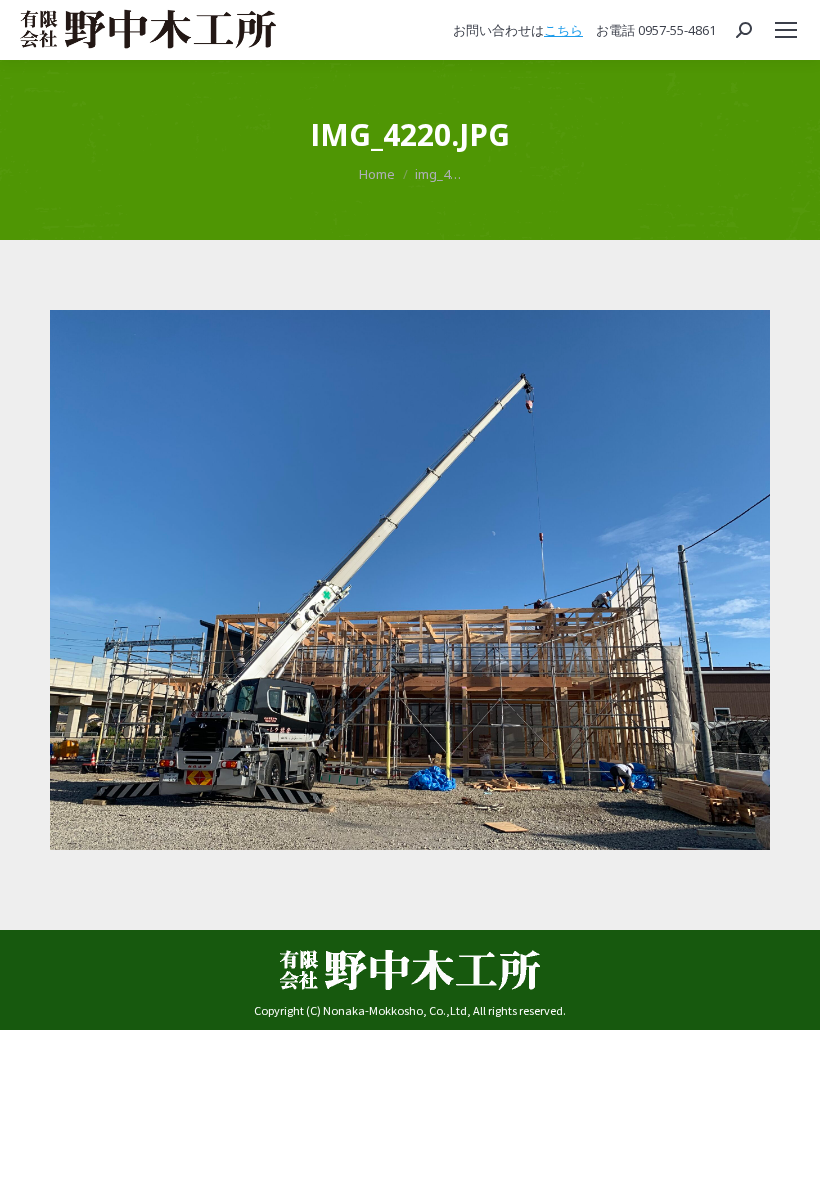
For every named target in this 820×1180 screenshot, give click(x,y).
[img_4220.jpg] (410, 580)
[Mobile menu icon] (786, 30)
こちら (563, 30)
